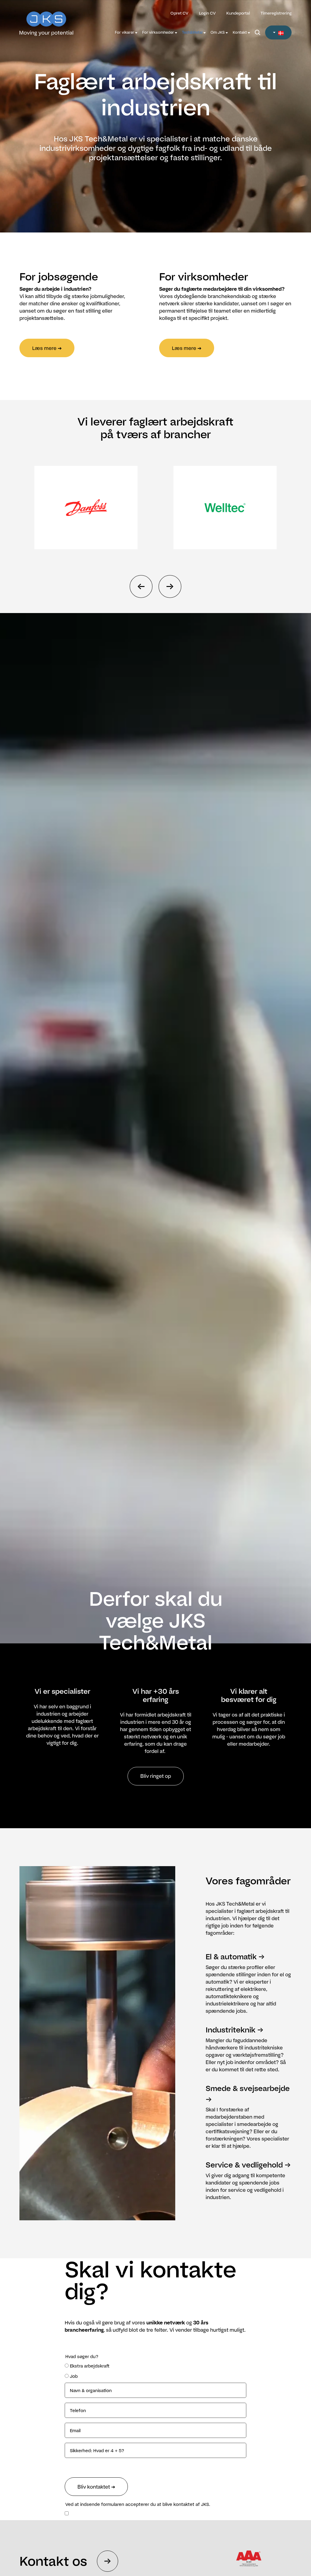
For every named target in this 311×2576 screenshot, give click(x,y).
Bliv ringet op (156, 1776)
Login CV (207, 13)
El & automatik (231, 1956)
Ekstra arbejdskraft (90, 2366)
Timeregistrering (276, 13)
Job (74, 2376)
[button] (278, 32)
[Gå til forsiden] (53, 20)
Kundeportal (238, 13)
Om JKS (218, 32)
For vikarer (125, 32)
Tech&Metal (193, 32)
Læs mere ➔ (47, 348)
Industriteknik (231, 2030)
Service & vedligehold (244, 2165)
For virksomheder (159, 32)
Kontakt (240, 32)
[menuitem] (126, 32)
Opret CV (179, 13)
